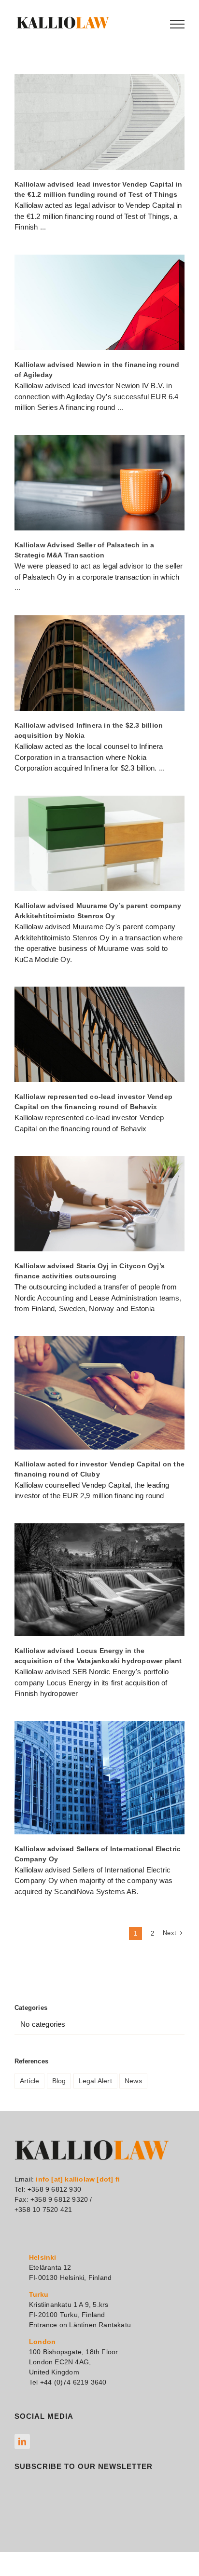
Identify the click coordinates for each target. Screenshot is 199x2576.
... (43, 227)
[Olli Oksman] (99, 122)
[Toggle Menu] (177, 24)
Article (29, 2081)
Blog (59, 2081)
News (133, 2081)
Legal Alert (95, 2081)
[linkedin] (22, 2441)
